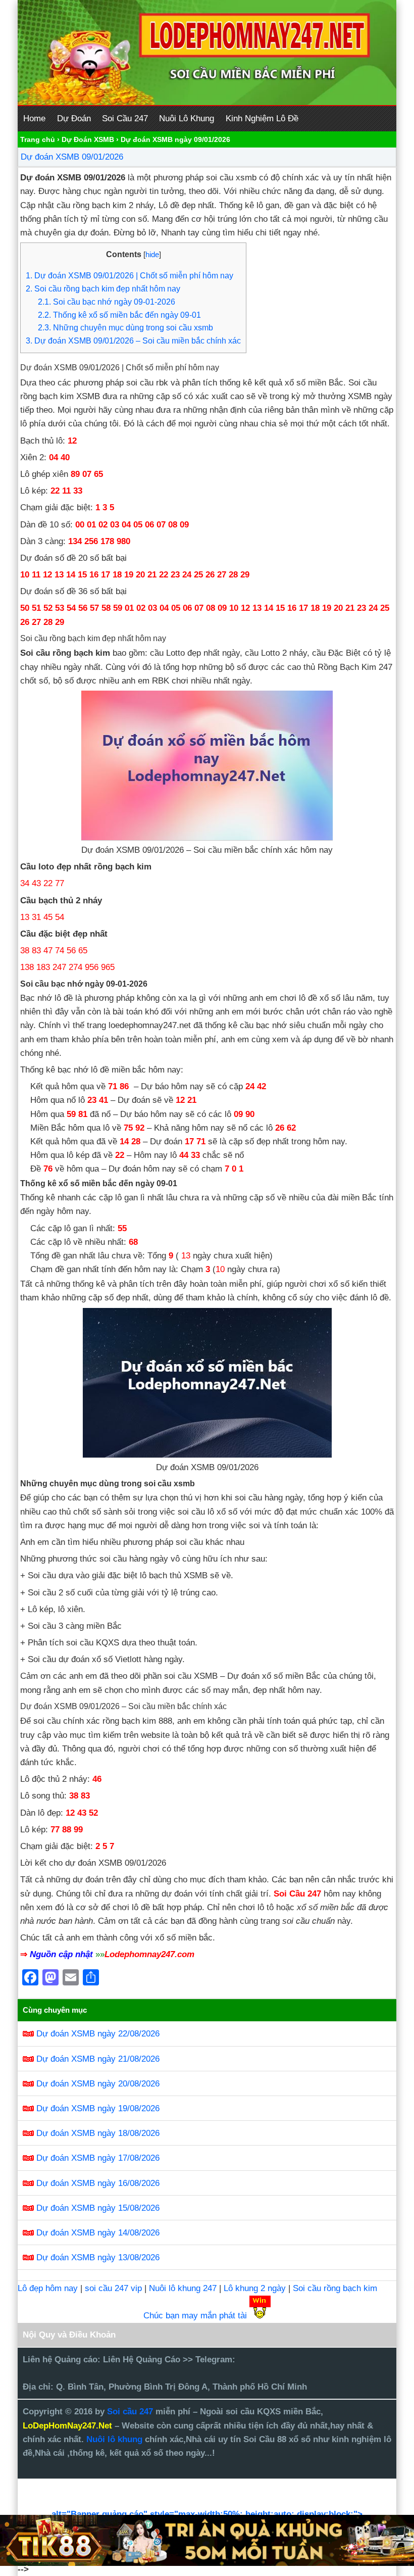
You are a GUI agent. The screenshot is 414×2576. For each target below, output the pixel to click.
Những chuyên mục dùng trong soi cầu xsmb (125, 327)
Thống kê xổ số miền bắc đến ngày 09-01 (119, 315)
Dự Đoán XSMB (88, 139)
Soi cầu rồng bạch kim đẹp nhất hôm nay (103, 288)
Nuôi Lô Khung (187, 118)
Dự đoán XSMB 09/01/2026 (72, 157)
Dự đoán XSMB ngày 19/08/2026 (98, 2108)
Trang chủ (38, 139)
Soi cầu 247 (131, 2412)
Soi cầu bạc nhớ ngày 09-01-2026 (107, 302)
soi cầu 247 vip (113, 2288)
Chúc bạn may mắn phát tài (195, 2316)
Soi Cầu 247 (125, 118)
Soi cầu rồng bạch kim (335, 2288)
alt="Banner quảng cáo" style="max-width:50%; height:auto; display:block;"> (207, 2514)
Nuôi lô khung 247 (183, 2288)
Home (34, 118)
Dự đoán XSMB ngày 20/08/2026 (98, 2084)
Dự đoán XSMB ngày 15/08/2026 (98, 2208)
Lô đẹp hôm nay (48, 2288)
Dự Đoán (74, 118)
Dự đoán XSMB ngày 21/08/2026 (98, 2059)
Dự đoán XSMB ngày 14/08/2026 (98, 2233)
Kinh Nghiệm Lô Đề (262, 118)
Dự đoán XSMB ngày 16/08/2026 (98, 2183)
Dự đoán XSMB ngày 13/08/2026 (98, 2257)
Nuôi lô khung (114, 2439)
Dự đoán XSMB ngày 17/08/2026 (98, 2158)
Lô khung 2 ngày (256, 2288)
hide (152, 255)
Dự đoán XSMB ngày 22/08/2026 (98, 2034)
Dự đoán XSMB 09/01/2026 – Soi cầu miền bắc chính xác (133, 341)
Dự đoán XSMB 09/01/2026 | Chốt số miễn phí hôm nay (130, 275)
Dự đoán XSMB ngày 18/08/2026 (98, 2133)
